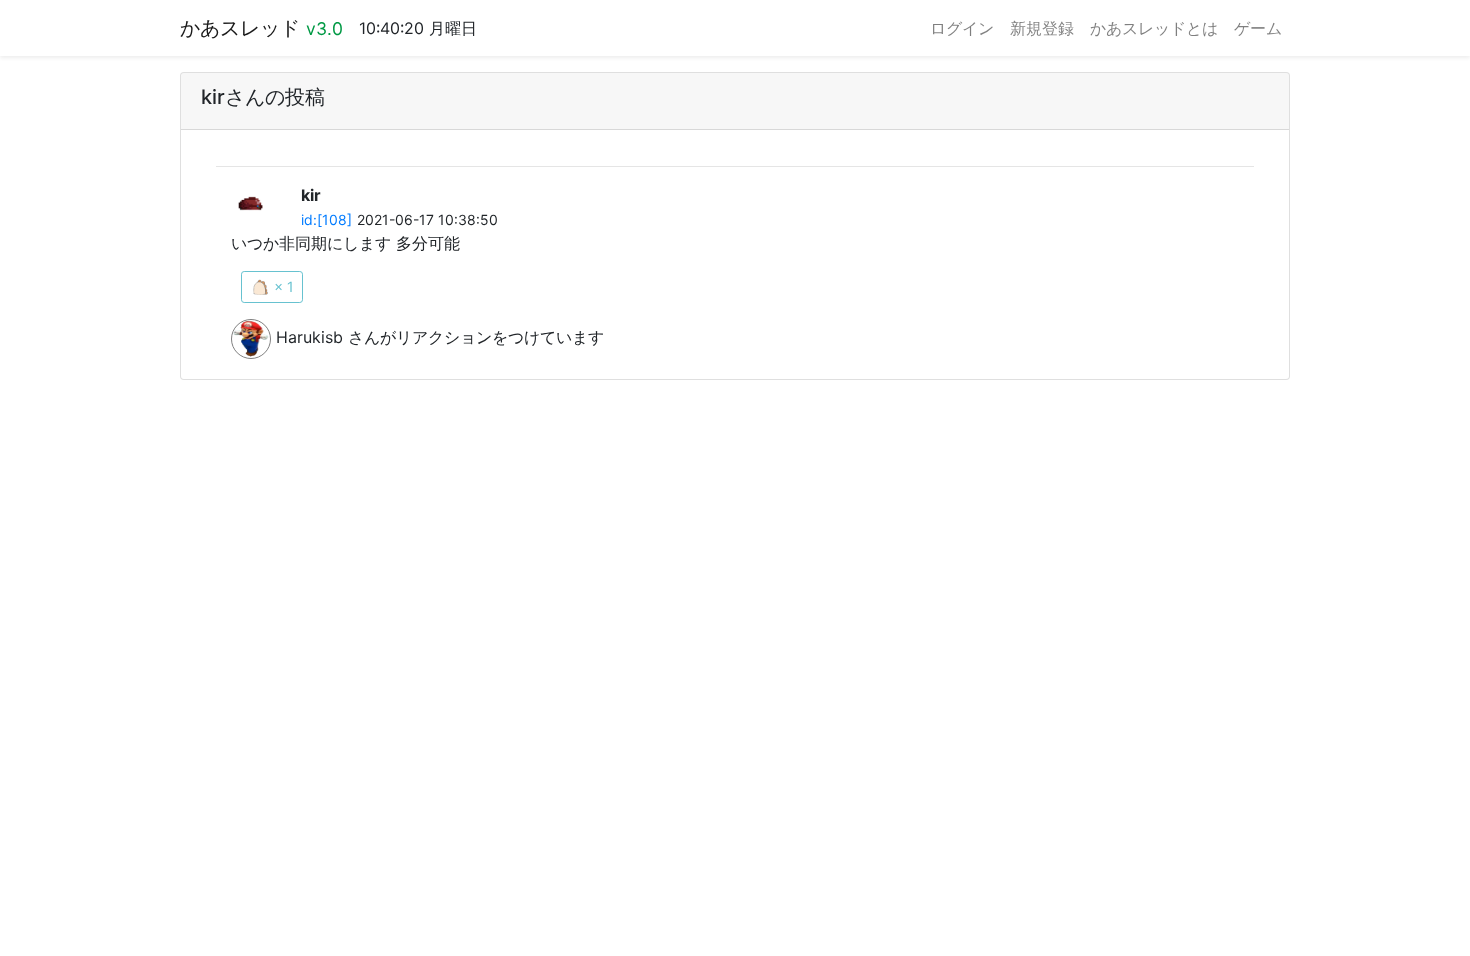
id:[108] (326, 219)
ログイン (962, 28)
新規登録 (1042, 28)
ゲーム (1258, 28)
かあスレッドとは (1154, 28)
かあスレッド (261, 28)
